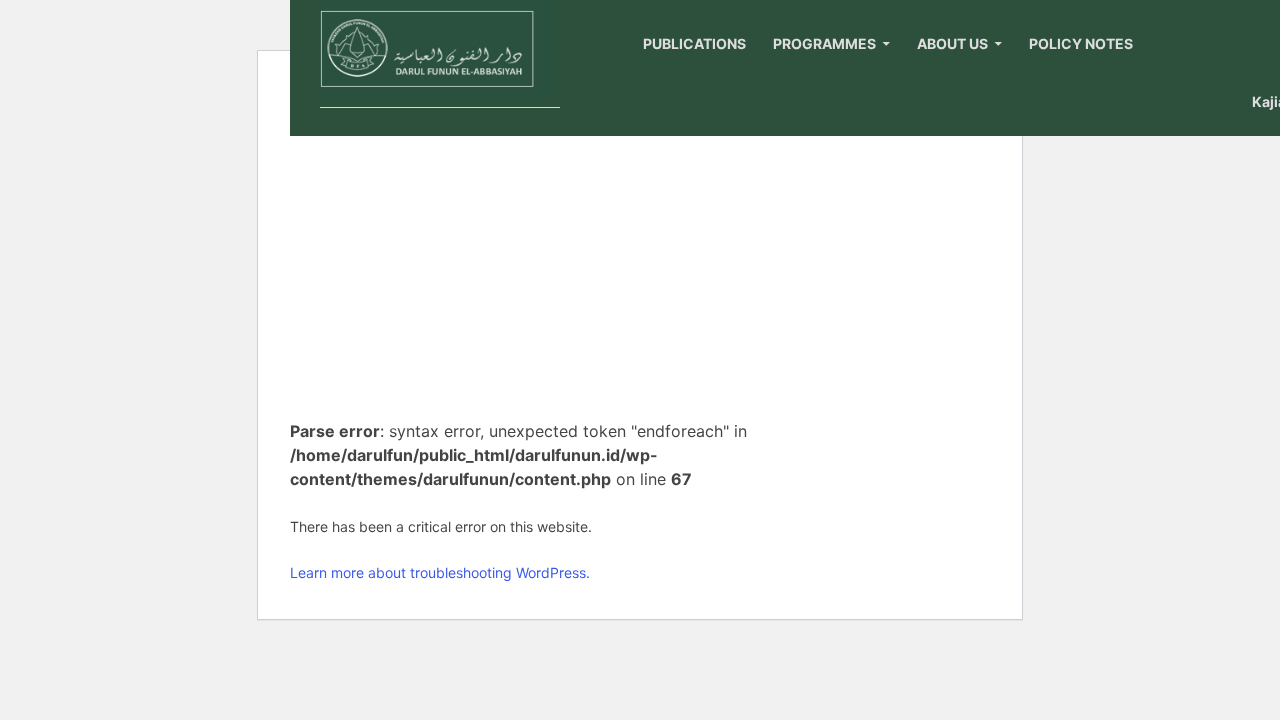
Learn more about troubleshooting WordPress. (440, 572)
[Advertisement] (538, 255)
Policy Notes (1081, 43)
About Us (952, 43)
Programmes (824, 43)
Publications (694, 43)
